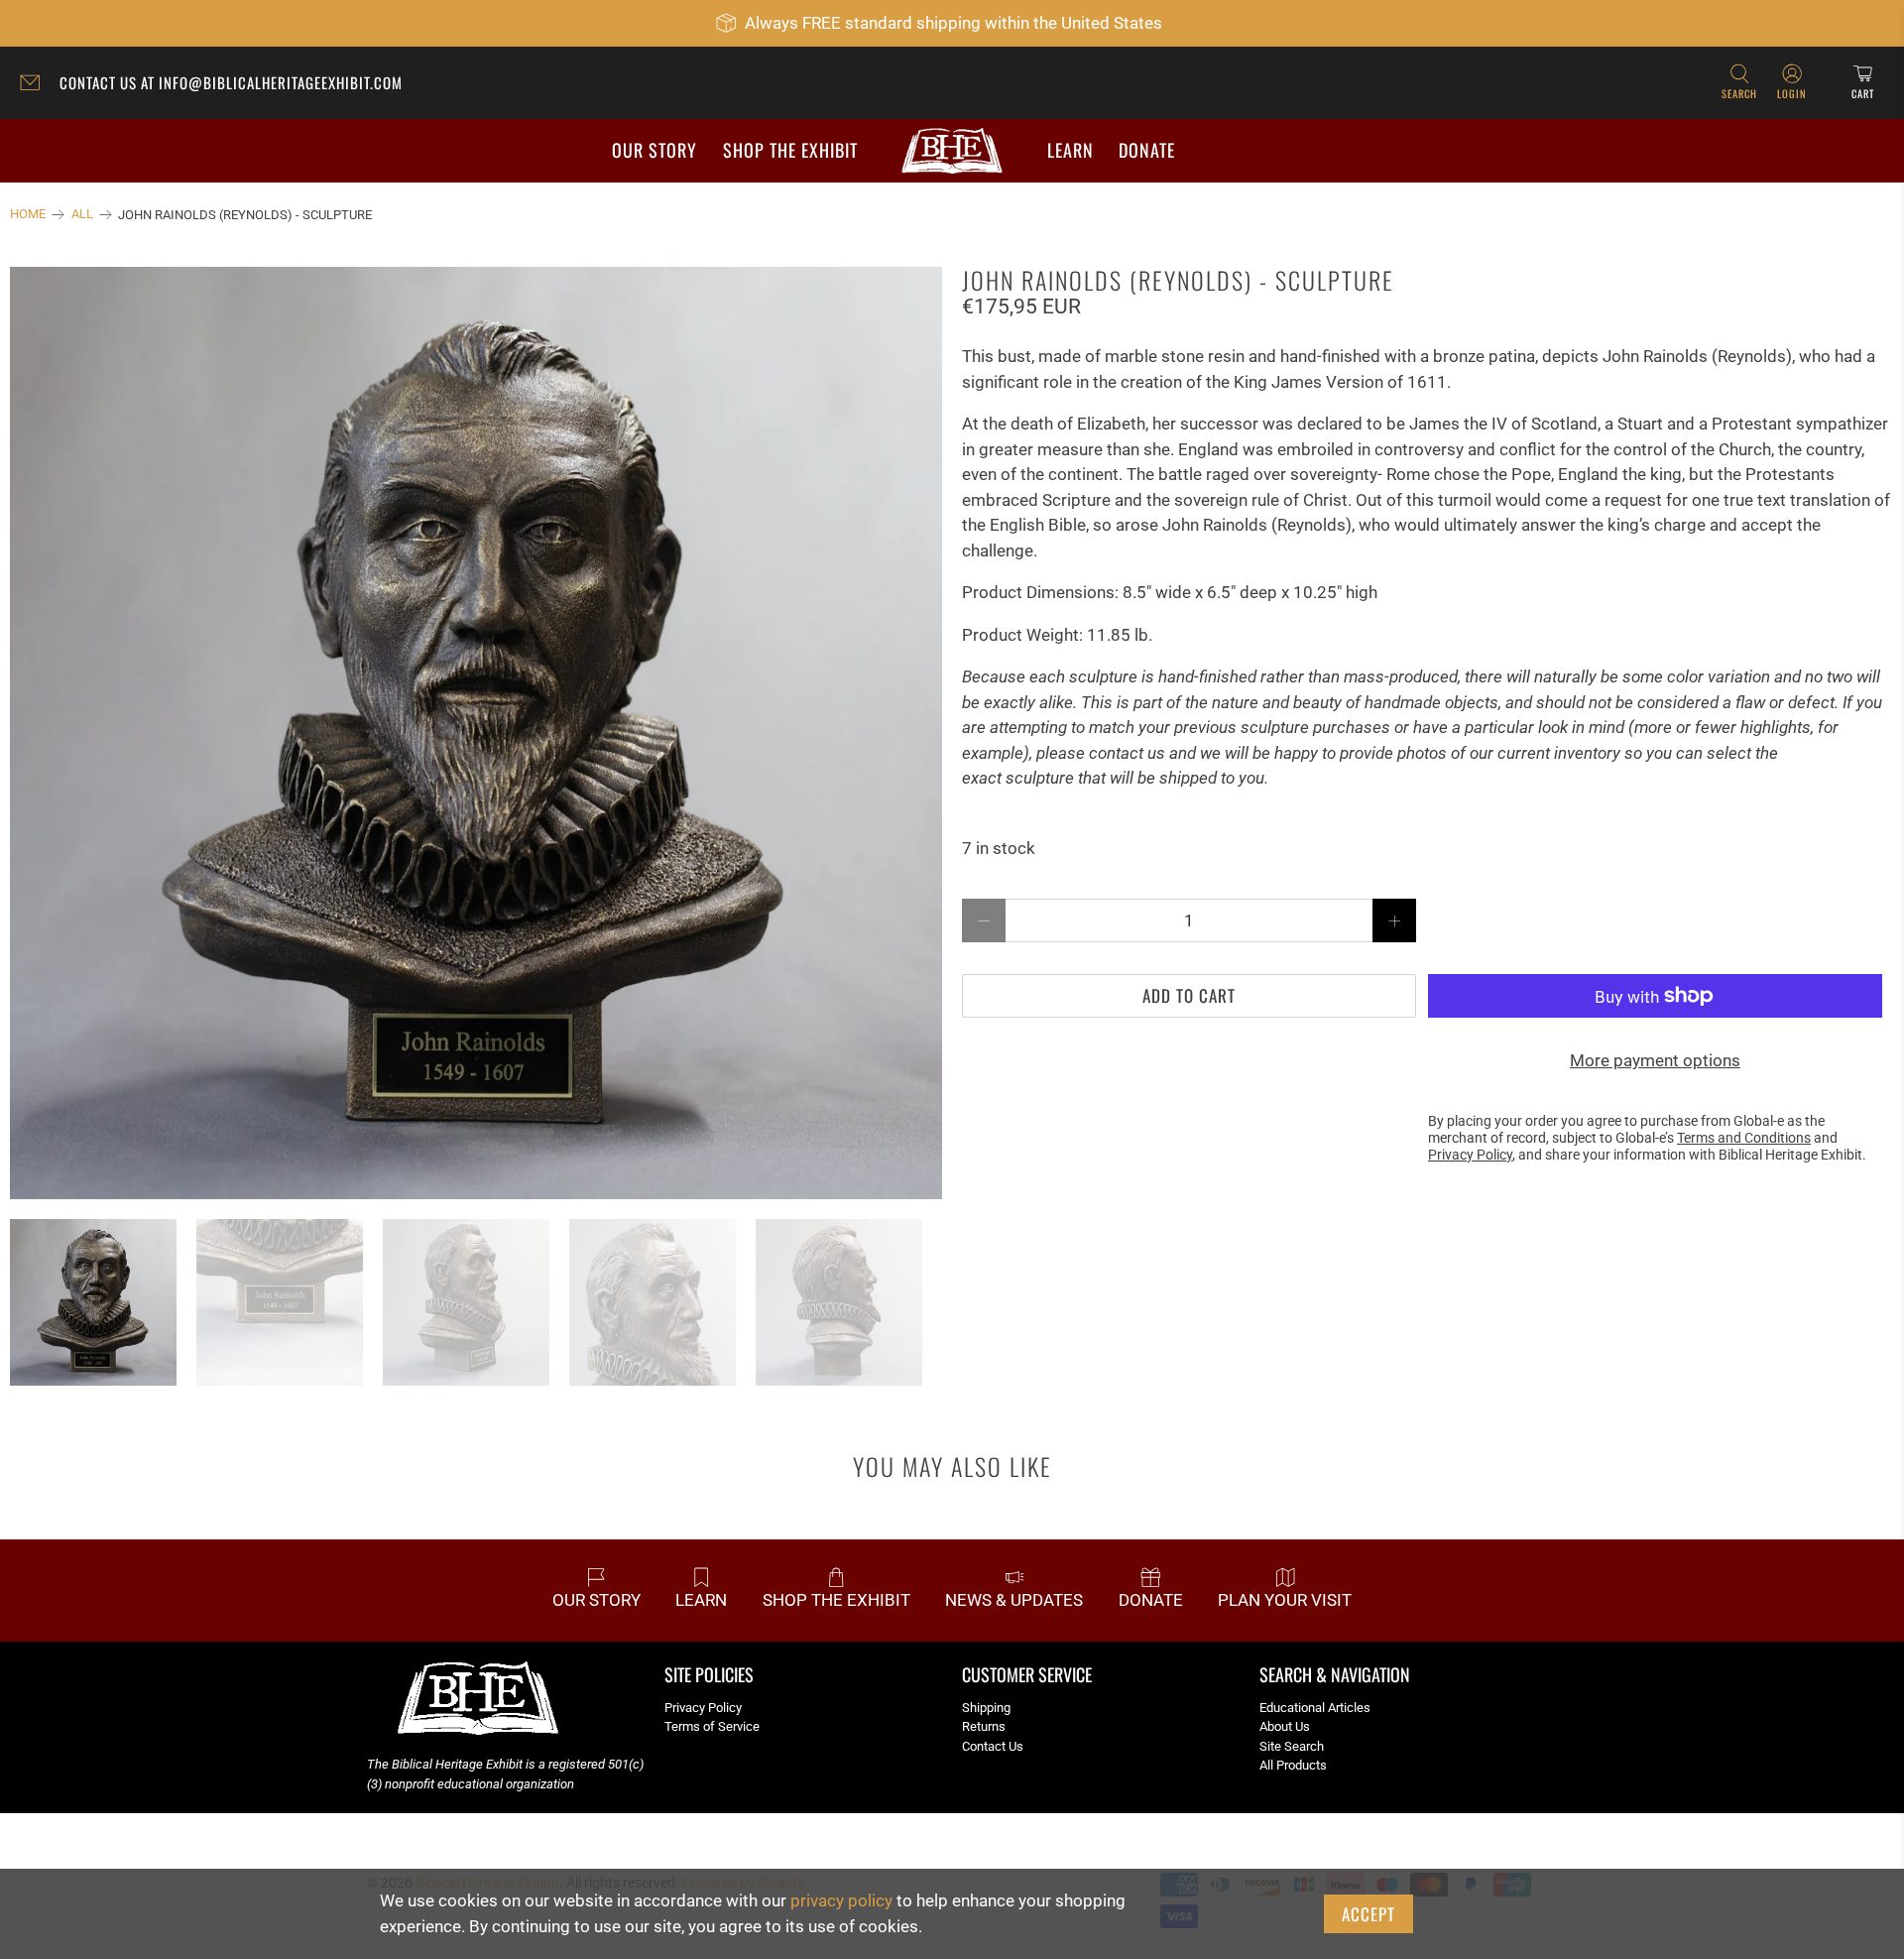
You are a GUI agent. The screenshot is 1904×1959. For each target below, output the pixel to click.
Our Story (654, 150)
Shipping (986, 1708)
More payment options (1655, 1060)
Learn (1071, 150)
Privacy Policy (703, 1708)
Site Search (1292, 1746)
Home (28, 215)
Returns (984, 1726)
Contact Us (993, 1746)
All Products (1293, 1765)
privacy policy (841, 1900)
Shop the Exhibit (790, 150)
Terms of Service (712, 1726)
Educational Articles (1315, 1708)
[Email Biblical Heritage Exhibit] (35, 85)
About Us (1285, 1726)
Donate (1147, 150)
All (82, 215)
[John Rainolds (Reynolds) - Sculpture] (476, 733)
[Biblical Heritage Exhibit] (952, 151)
